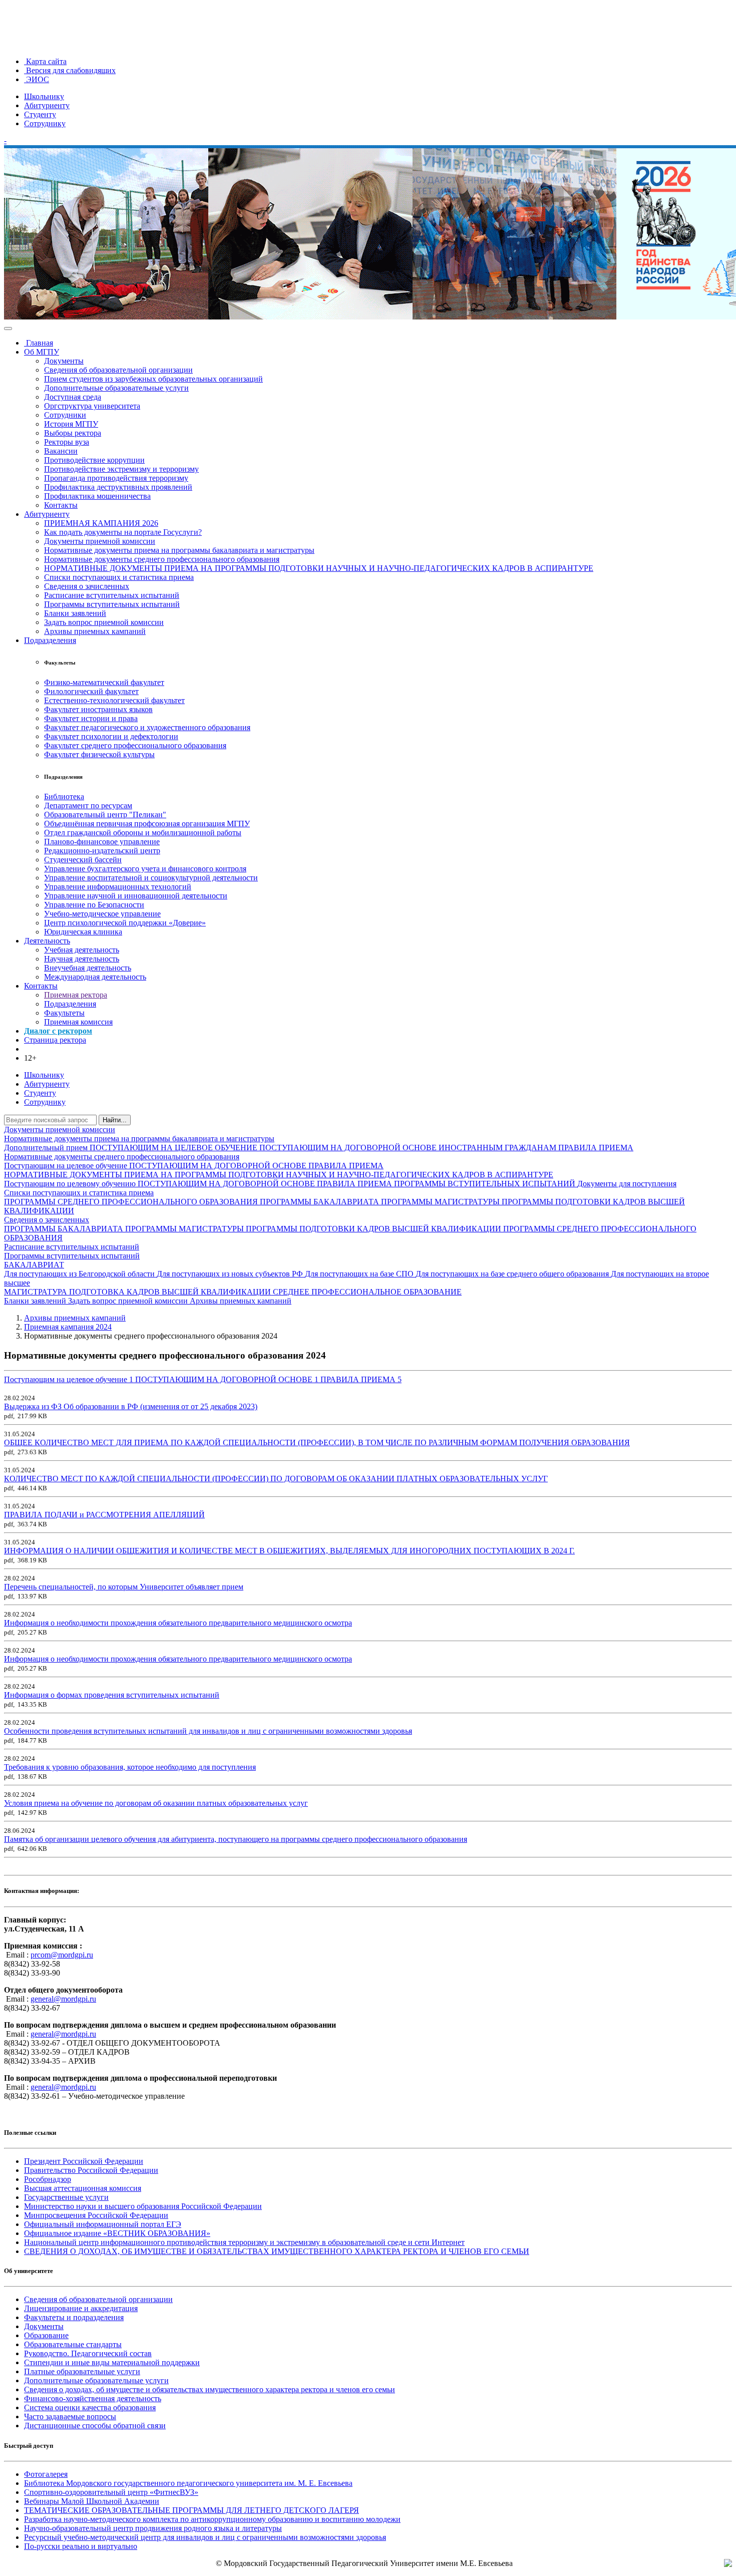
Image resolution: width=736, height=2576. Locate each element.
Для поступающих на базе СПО (360, 1274)
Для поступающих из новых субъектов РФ (231, 1274)
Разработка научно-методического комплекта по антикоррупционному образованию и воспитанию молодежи (212, 2519)
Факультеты (64, 1013)
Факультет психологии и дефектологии (111, 736)
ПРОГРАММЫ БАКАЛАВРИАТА (320, 1202)
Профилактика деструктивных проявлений (118, 487)
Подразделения (50, 640)
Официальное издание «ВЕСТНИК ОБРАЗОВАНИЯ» (117, 2233)
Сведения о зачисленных (87, 586)
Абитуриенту (47, 105)
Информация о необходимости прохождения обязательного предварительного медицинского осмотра (178, 1623)
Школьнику (44, 96)
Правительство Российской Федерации (91, 2170)
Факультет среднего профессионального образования (135, 745)
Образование (46, 2335)
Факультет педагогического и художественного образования (147, 727)
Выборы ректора (73, 433)
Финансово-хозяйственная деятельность (93, 2398)
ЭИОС (37, 79)
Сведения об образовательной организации (118, 370)
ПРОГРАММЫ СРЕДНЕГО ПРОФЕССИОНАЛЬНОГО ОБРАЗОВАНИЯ (132, 1202)
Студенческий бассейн (83, 860)
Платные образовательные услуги (82, 2371)
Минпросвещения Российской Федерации (96, 2215)
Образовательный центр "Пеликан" (105, 815)
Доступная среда (73, 397)
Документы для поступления (627, 1184)
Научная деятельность (82, 959)
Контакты (61, 505)
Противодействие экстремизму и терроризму (121, 469)
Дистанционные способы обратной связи (95, 2426)
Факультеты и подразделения (74, 2317)
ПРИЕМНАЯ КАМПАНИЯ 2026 (101, 523)
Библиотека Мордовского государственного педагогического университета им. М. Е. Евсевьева (188, 2483)
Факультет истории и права (91, 718)
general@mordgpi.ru (63, 1999)
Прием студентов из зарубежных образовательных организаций (153, 379)
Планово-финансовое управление (102, 842)
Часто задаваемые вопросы (70, 2417)
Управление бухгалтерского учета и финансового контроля (145, 869)
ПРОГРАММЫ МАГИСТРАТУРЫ (441, 1202)
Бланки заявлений (75, 613)
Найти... (115, 1120)
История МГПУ (71, 424)
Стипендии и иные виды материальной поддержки (112, 2362)
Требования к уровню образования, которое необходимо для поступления (130, 1767)
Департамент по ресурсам (88, 806)
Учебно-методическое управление (102, 914)
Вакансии (61, 451)
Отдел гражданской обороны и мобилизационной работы (143, 833)
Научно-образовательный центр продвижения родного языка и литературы (153, 2528)
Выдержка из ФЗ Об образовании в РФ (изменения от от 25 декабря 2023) (131, 1406)
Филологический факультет (91, 691)
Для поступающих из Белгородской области (80, 1274)
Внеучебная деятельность (88, 968)
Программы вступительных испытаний (112, 604)
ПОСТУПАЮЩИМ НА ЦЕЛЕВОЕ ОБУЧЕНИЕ (174, 1148)
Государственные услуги (66, 2197)
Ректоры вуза (67, 442)
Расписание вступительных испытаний (112, 595)
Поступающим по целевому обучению (71, 1184)
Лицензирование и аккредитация (81, 2308)
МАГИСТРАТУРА (37, 1292)
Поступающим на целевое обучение (67, 1166)
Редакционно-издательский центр (102, 851)
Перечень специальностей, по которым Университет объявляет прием (124, 1587)
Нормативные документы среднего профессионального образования (162, 559)
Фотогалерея (46, 2474)
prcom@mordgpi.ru (62, 1955)
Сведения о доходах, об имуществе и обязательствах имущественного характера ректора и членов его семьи (210, 2389)
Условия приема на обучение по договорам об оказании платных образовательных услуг (156, 1803)
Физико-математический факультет (104, 682)
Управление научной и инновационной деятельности (136, 896)
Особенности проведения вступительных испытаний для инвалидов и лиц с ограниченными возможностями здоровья (208, 1731)
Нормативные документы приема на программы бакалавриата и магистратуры (179, 550)
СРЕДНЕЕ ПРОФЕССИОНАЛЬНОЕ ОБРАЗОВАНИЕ (367, 1292)
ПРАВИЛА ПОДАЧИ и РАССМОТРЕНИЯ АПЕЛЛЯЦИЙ (104, 1515)
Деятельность (47, 941)
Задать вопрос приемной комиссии (104, 622)
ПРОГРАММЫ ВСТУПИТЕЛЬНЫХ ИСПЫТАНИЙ (486, 1184)
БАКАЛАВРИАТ (34, 1265)
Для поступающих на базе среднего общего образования (513, 1274)
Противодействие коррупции (94, 460)
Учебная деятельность (82, 950)
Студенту (40, 114)
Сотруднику (45, 123)
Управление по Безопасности (94, 905)
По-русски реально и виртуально (81, 2546)
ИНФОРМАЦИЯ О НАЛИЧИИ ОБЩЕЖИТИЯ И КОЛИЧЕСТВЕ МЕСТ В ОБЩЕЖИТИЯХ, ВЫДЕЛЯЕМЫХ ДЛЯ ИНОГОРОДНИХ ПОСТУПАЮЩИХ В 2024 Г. (289, 1551)
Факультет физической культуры (99, 754)
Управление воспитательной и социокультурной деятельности (151, 878)
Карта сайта (45, 61)
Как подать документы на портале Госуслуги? (123, 532)
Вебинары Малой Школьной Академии (92, 2501)
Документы (64, 361)
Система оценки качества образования (90, 2407)
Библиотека (64, 796)
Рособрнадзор (48, 2179)
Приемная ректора (76, 995)
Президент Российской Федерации (84, 2161)
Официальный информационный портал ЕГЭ (103, 2224)
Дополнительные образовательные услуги (116, 388)
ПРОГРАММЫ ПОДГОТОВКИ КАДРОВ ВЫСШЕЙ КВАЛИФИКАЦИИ (375, 1229)
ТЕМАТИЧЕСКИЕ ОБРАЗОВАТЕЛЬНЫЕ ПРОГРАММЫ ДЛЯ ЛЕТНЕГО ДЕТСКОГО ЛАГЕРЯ (192, 2510)
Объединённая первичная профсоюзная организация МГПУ (147, 824)
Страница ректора (55, 1040)
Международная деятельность (95, 977)
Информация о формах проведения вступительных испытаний (112, 1695)
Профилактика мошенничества (97, 496)
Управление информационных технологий (118, 887)
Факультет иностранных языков (98, 709)
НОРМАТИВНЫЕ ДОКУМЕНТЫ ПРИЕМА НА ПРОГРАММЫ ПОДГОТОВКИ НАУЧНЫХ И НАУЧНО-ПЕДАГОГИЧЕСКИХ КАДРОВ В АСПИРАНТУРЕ (319, 568)
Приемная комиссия (78, 1022)
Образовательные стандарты (73, 2344)
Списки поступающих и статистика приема (119, 577)
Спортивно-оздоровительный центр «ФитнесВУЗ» (111, 2492)
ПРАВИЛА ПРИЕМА (596, 1148)
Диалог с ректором (58, 1031)
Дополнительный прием (47, 1148)
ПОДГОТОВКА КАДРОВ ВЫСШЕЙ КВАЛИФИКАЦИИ (171, 1292)
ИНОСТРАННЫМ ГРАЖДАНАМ (498, 1148)
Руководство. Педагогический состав (88, 2353)
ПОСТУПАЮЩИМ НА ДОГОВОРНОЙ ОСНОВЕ (349, 1148)
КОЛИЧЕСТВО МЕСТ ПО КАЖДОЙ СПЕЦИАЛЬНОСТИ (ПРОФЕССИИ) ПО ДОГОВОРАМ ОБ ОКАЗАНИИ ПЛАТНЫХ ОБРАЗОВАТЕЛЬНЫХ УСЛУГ (276, 1479)
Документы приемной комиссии (100, 541)
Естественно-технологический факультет (114, 700)
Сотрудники (65, 415)
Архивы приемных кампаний (95, 631)
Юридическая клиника (83, 932)
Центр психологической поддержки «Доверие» (125, 923)
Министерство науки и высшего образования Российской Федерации (143, 2206)
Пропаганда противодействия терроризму (116, 478)
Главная (39, 343)
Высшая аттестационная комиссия (83, 2188)
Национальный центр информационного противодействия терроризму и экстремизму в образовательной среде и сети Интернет (244, 2242)
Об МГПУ (42, 352)
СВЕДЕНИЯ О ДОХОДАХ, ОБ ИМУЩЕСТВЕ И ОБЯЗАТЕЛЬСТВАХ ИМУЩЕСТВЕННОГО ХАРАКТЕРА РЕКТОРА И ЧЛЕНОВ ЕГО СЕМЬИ (277, 2251)
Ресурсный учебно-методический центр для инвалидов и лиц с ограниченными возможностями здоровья (205, 2537)
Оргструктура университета (92, 406)
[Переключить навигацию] (8, 329)
